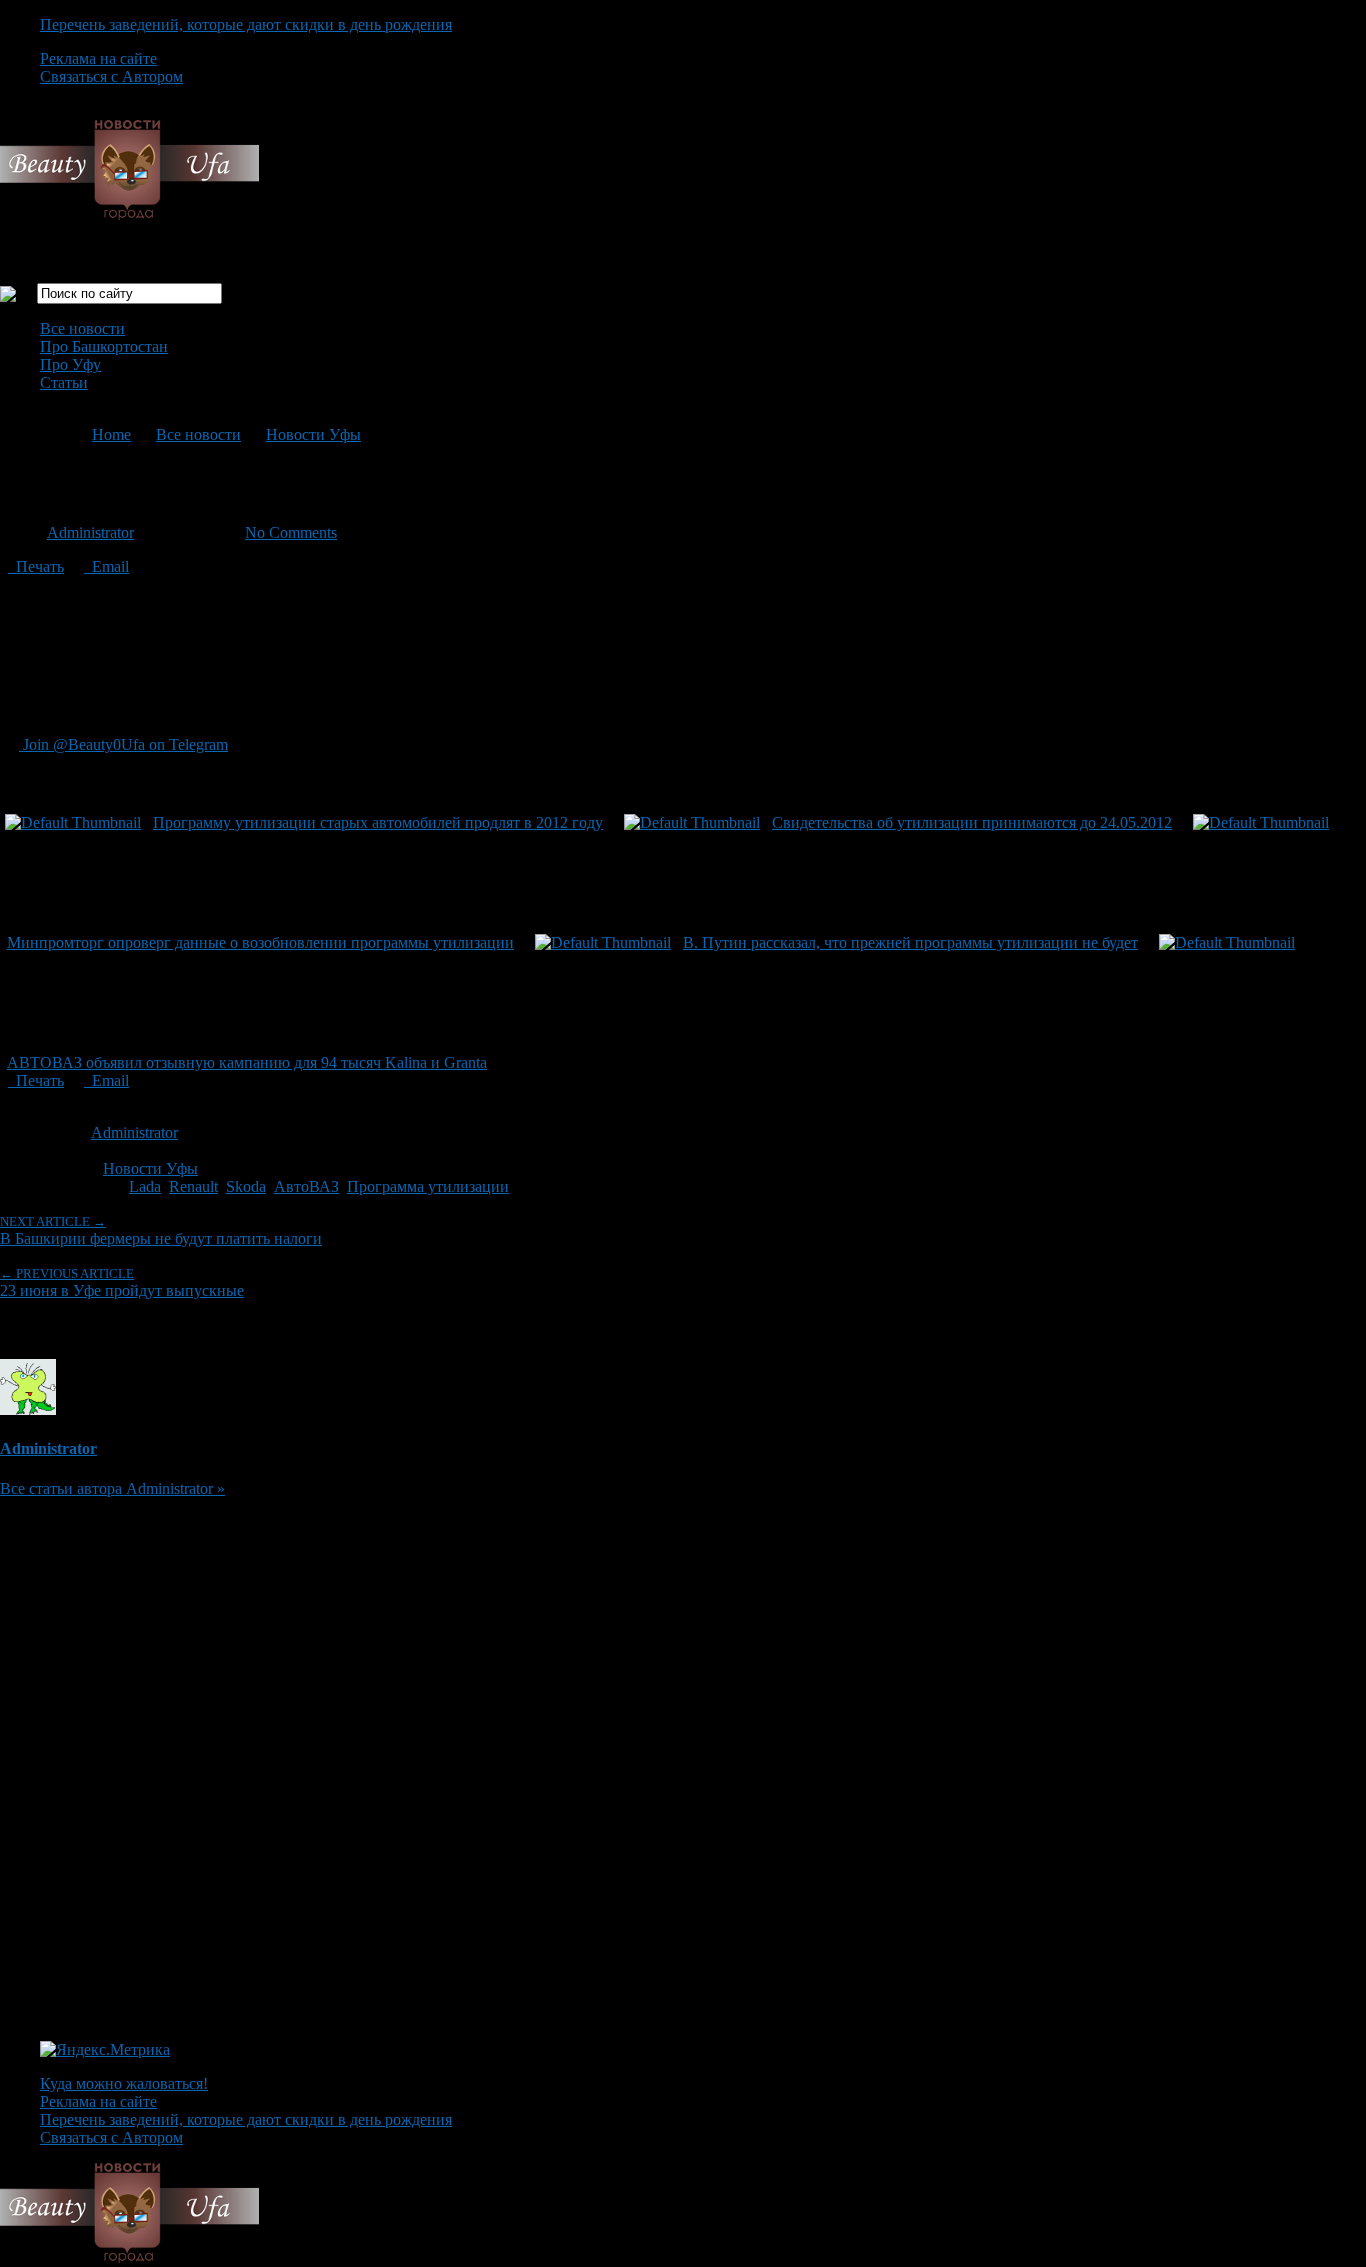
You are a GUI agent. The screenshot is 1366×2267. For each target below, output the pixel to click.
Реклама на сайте (98, 58)
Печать (36, 566)
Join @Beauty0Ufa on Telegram (123, 744)
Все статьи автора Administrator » (112, 1488)
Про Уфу (70, 364)
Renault (193, 1186)
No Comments (291, 532)
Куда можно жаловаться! (124, 2083)
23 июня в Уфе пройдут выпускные (122, 1282)
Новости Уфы (313, 434)
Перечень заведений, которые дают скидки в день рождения (246, 24)
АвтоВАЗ (306, 1186)
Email (106, 566)
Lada (145, 1186)
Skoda (246, 1186)
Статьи (64, 382)
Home (111, 434)
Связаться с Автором (111, 76)
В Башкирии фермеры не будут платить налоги (161, 1230)
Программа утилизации (428, 1186)
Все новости (82, 328)
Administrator (90, 532)
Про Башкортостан (104, 346)
